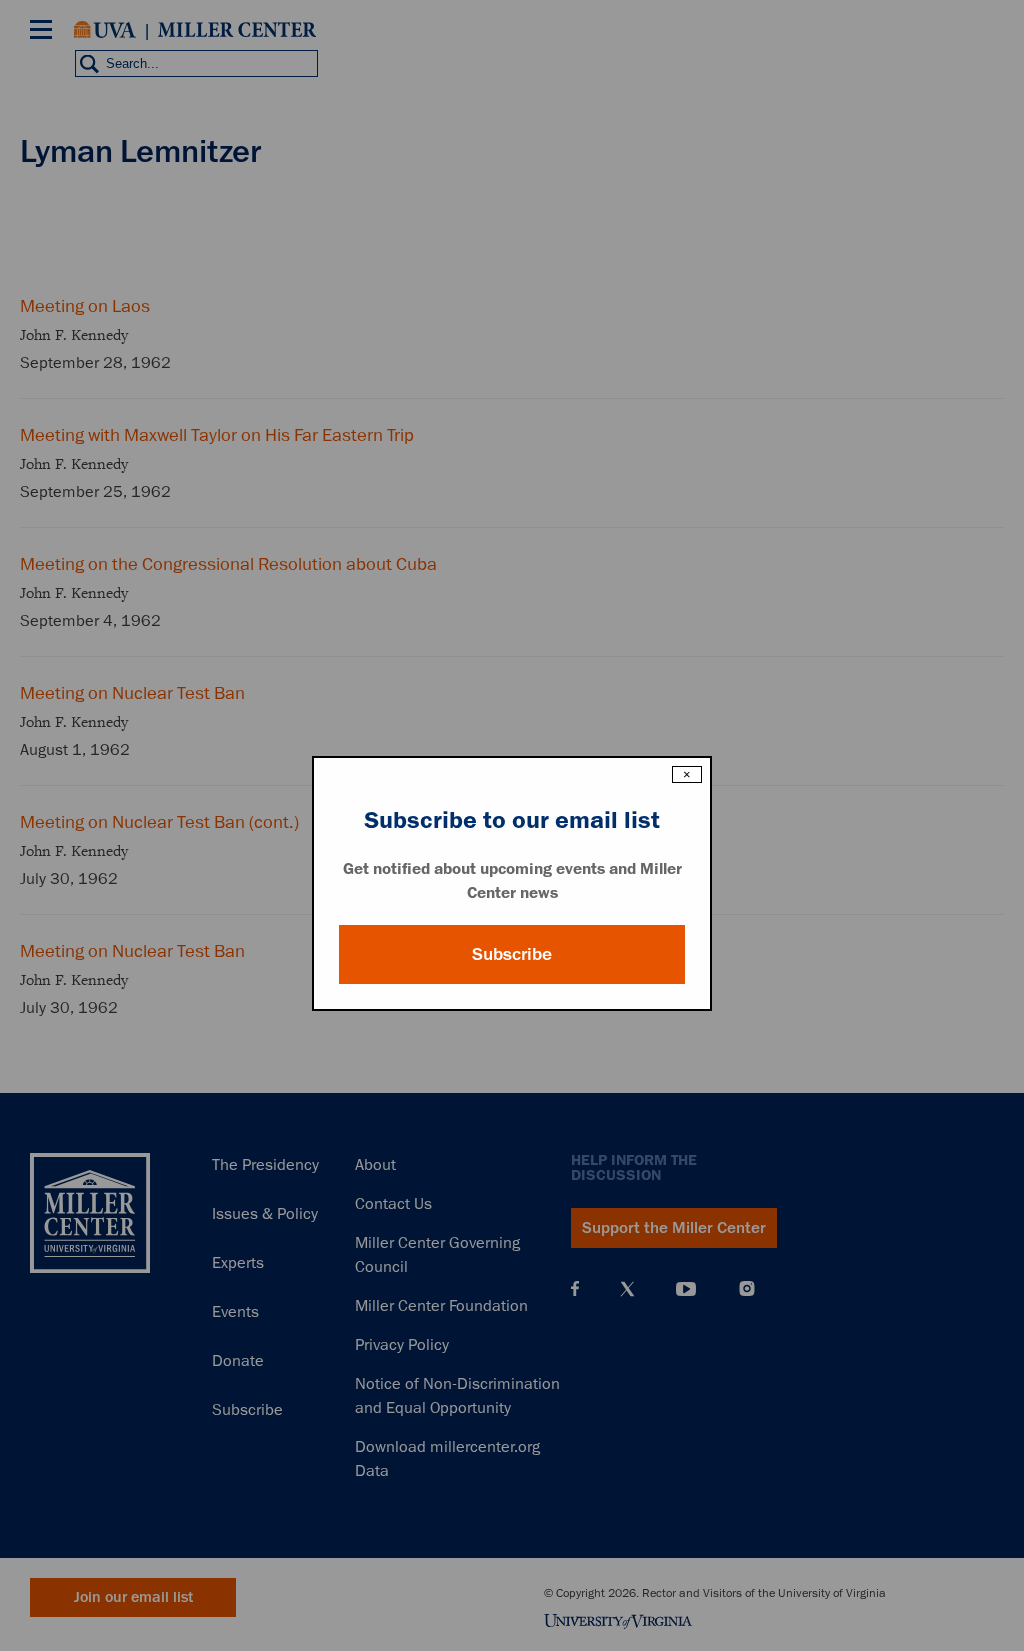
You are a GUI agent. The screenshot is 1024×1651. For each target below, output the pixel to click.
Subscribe (512, 954)
